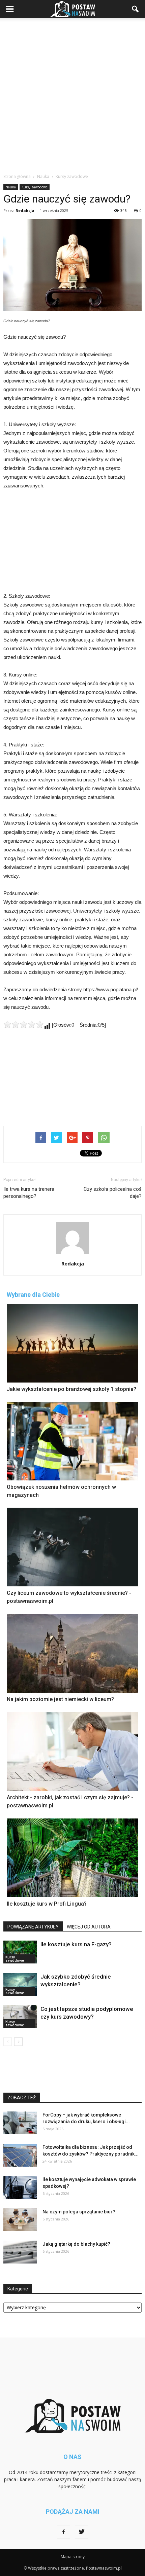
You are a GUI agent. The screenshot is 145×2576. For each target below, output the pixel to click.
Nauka (11, 187)
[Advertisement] (72, 94)
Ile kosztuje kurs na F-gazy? (76, 1944)
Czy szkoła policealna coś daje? (113, 1193)
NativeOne (72, 1917)
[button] (136, 9)
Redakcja (25, 210)
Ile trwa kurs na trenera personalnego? (29, 1193)
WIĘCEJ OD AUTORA (89, 1927)
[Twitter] (82, 2532)
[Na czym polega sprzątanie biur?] (20, 2220)
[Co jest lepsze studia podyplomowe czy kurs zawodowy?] (20, 2017)
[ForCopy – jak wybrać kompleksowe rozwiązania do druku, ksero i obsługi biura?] (20, 2123)
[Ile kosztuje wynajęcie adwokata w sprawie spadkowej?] (20, 2188)
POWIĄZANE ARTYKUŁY (33, 1927)
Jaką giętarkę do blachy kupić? (76, 2244)
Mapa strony (73, 2557)
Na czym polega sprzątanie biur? (79, 2212)
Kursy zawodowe (35, 187)
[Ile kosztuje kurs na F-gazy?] (20, 1952)
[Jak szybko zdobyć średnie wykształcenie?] (20, 1984)
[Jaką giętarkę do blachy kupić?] (20, 2252)
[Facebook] (63, 2532)
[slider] (24, 1024)
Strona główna (17, 176)
